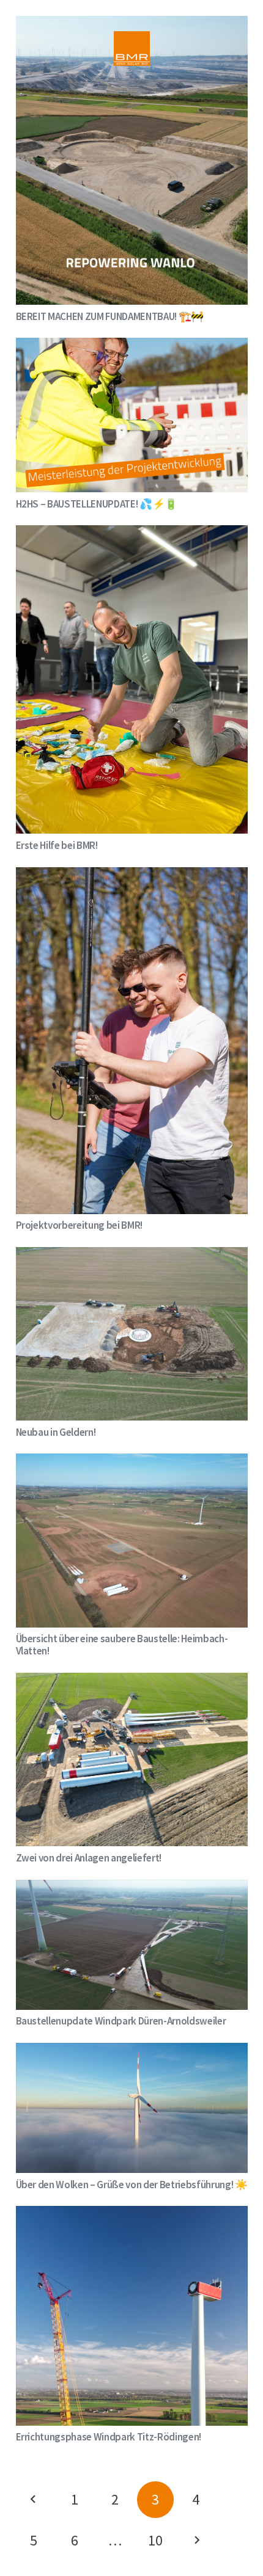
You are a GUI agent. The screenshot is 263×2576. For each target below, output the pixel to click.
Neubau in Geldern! (56, 1432)
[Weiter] (196, 2541)
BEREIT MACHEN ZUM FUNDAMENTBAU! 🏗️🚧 (110, 316)
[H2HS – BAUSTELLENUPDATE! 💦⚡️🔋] (132, 346)
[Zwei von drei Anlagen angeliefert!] (132, 1681)
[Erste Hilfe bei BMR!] (132, 534)
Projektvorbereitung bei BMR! (79, 1225)
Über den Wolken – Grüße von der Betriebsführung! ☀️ (132, 2185)
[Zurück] (34, 2500)
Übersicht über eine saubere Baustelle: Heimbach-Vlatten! (122, 1645)
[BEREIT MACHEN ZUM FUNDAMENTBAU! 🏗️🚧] (132, 24)
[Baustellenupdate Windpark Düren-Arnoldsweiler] (132, 1888)
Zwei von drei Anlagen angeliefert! (89, 1858)
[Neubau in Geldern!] (132, 1256)
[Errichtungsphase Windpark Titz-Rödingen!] (132, 2214)
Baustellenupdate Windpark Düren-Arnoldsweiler (121, 2021)
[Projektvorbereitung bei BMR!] (132, 876)
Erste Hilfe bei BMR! (57, 845)
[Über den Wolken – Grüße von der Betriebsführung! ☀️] (132, 2051)
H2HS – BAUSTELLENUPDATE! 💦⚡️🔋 (97, 504)
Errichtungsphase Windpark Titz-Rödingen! (109, 2437)
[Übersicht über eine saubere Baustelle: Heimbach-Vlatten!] (132, 1462)
